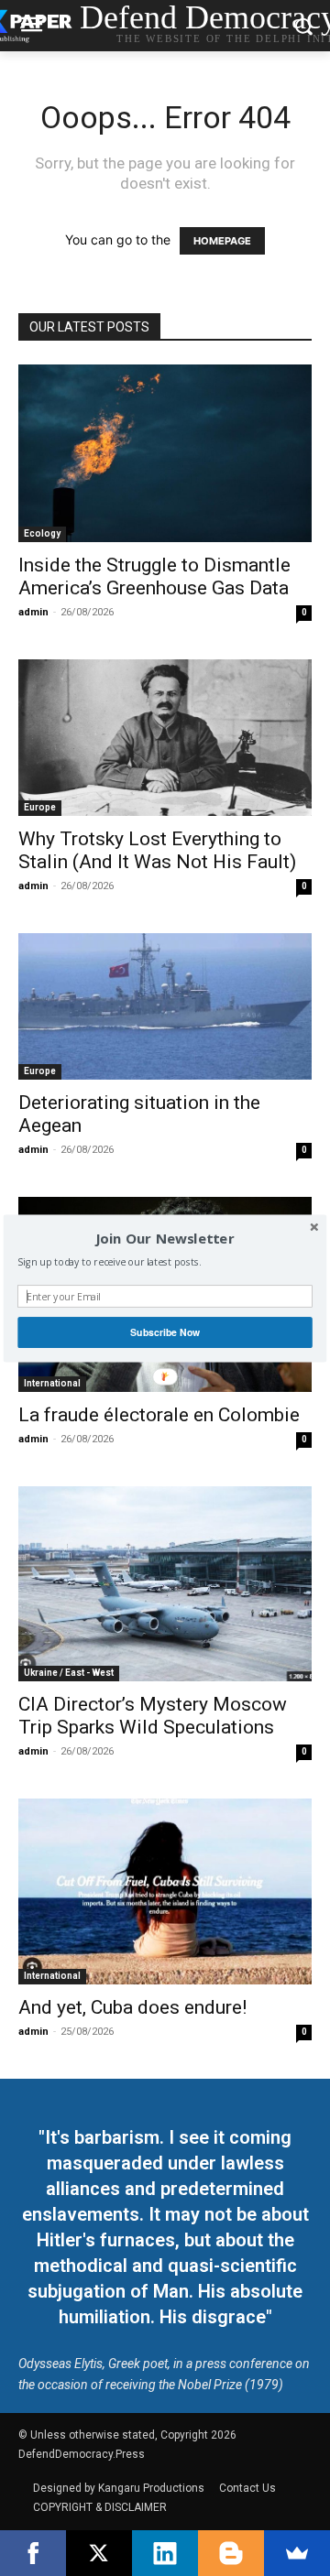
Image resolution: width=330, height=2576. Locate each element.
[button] (165, 1238)
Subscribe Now (165, 1332)
